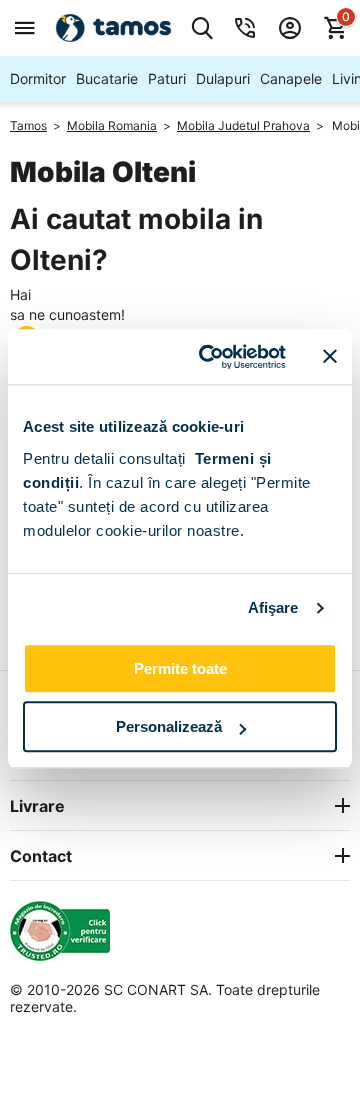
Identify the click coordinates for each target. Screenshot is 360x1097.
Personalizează (169, 726)
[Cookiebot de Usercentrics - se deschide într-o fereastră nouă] (211, 357)
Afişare (273, 607)
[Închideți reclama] (330, 357)
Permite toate (180, 668)
